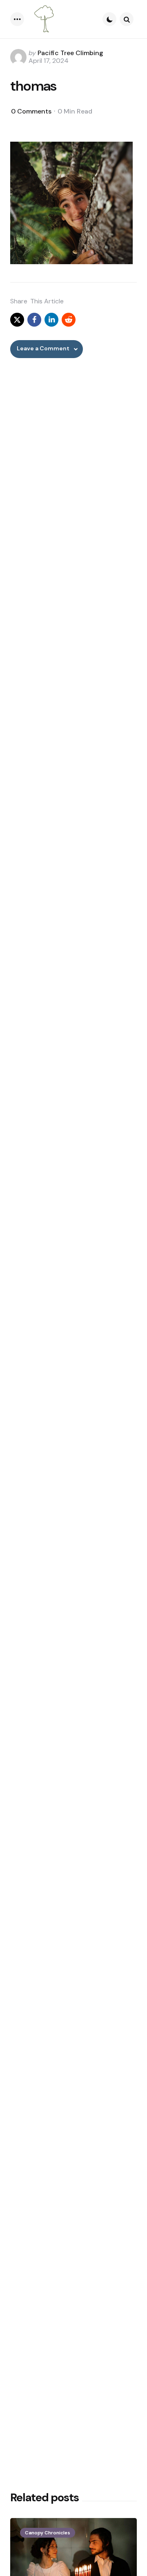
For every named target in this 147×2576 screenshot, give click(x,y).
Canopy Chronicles (48, 2533)
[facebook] (34, 320)
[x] (17, 320)
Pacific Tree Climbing (70, 53)
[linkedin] (51, 320)
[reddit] (69, 320)
